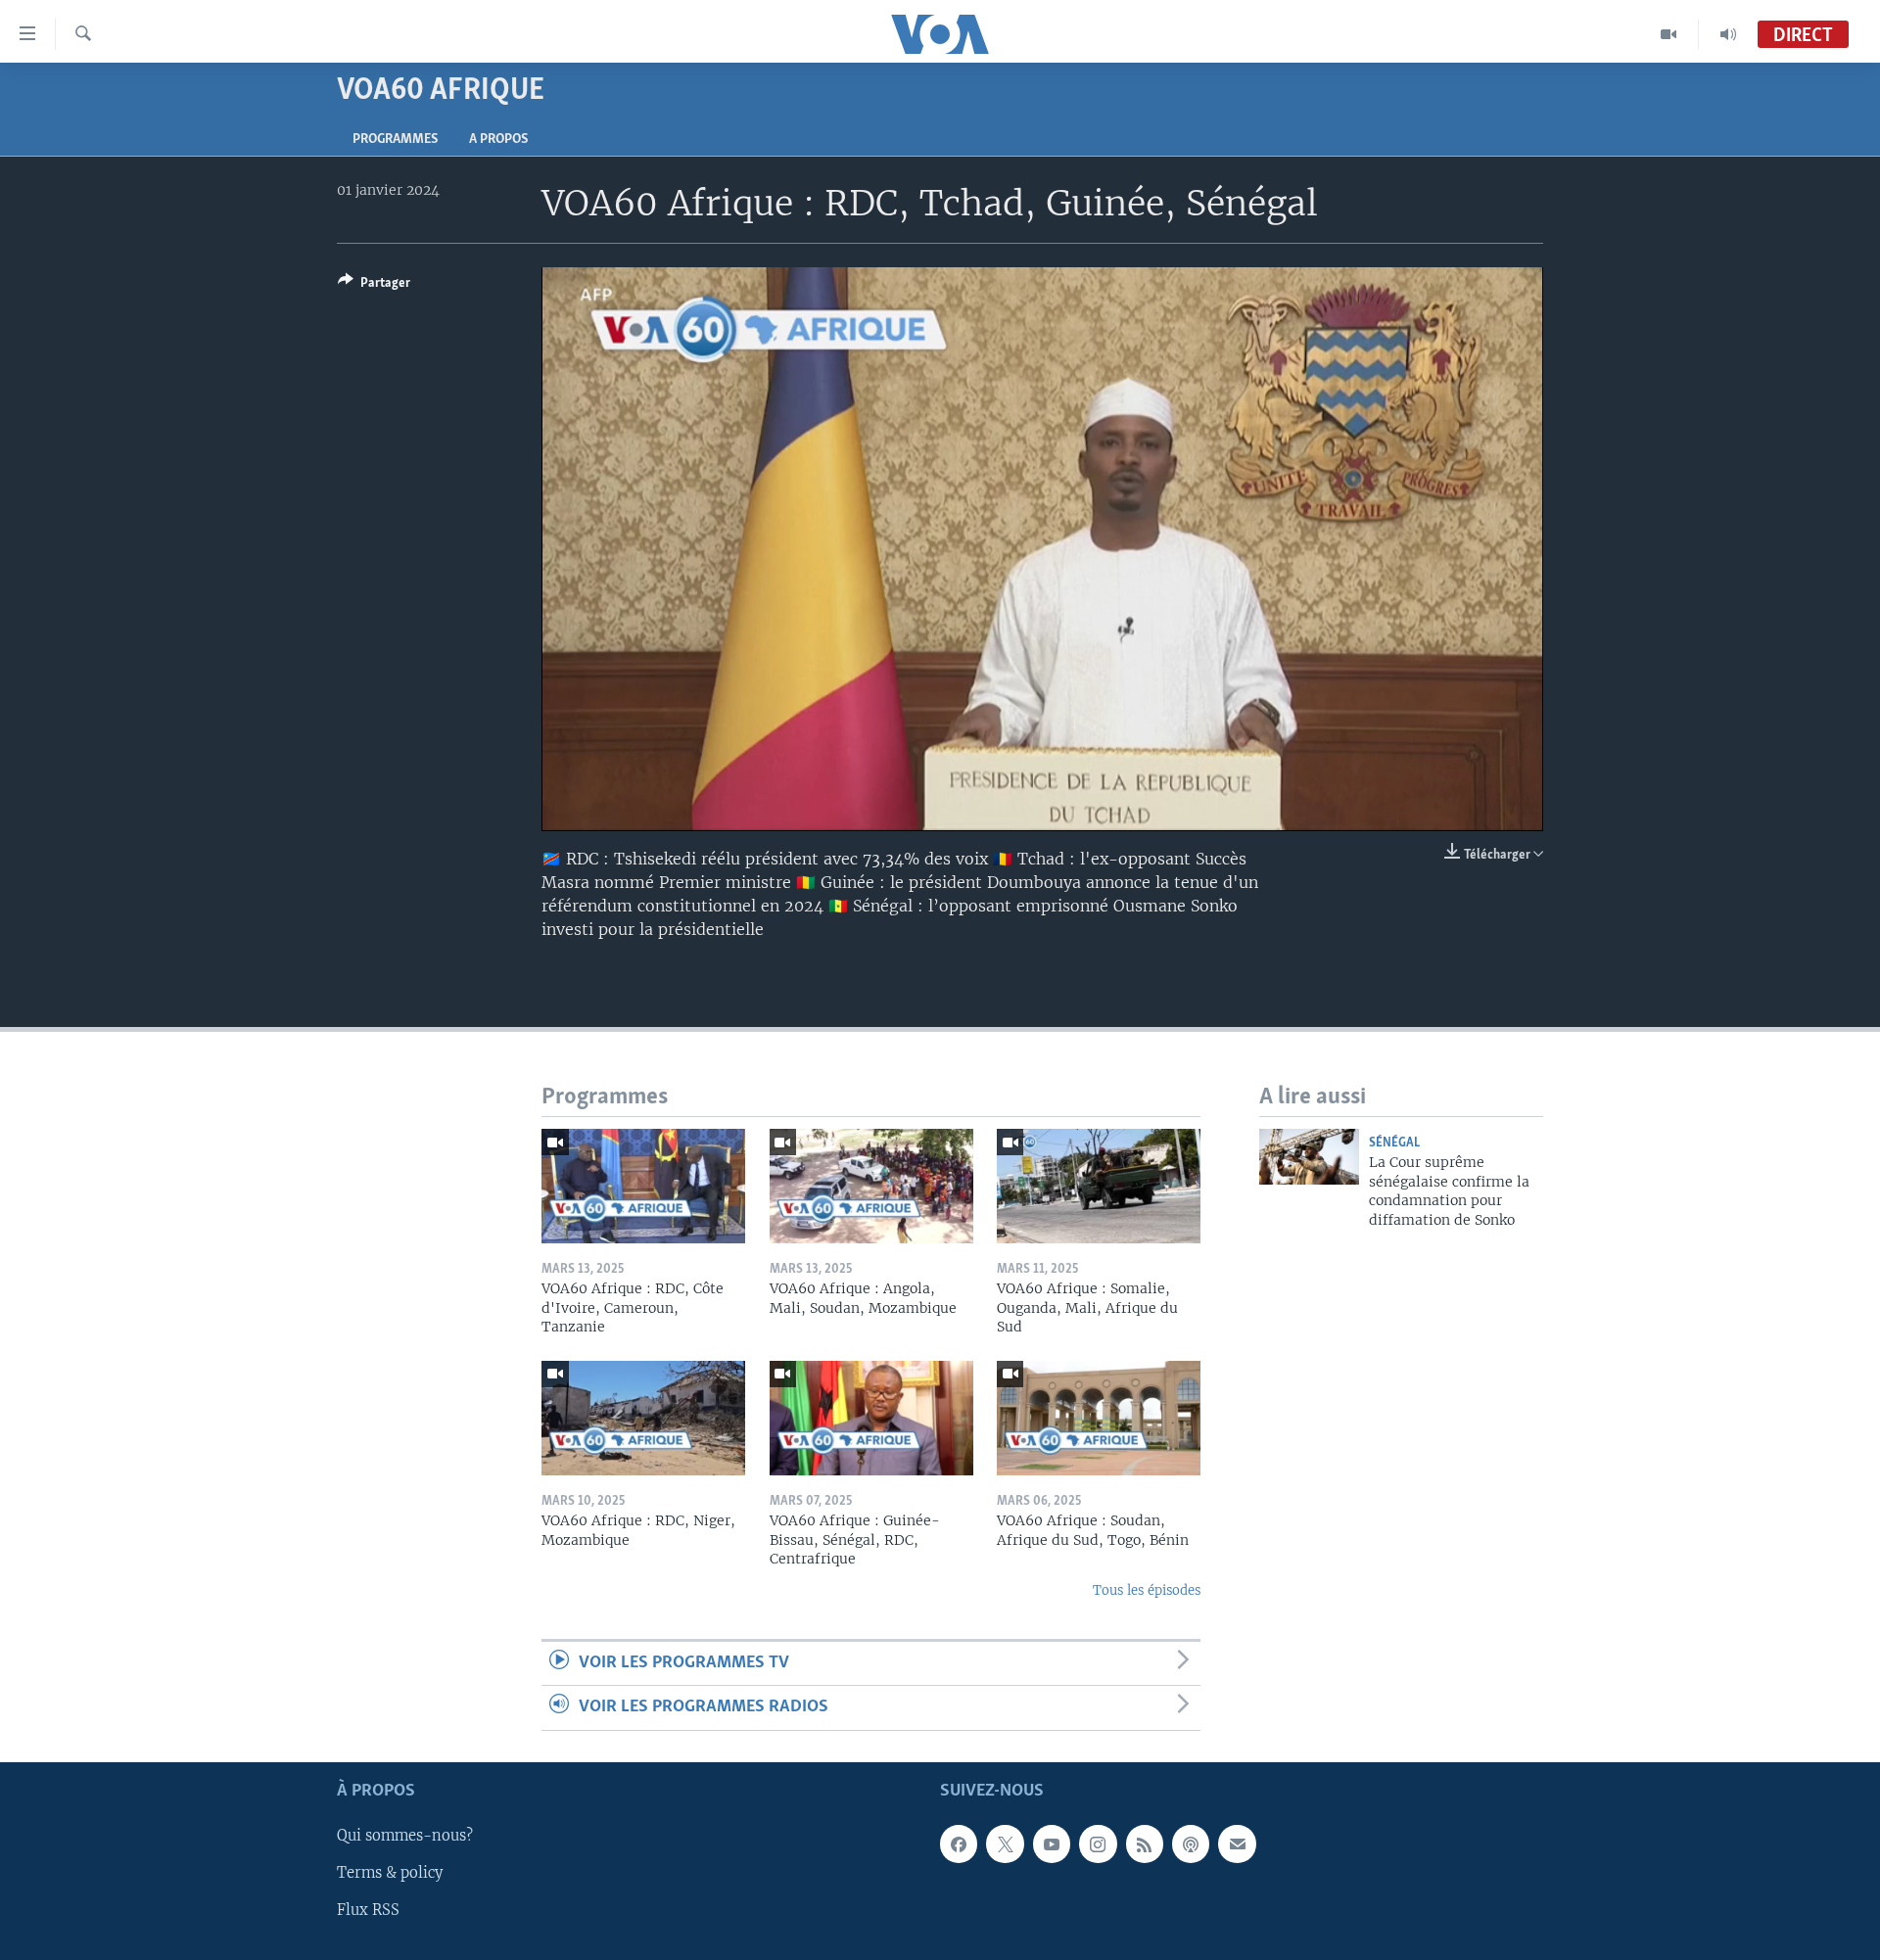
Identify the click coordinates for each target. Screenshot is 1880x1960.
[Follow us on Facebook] (959, 1843)
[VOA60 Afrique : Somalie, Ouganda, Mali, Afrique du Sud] (1099, 1186)
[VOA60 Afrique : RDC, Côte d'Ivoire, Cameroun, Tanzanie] (643, 1186)
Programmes (395, 140)
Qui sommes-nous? (405, 1836)
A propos (498, 140)
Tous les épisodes (1147, 1590)
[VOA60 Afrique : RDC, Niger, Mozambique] (643, 1418)
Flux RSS (368, 1910)
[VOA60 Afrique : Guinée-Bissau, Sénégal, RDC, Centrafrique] (871, 1418)
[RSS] (1145, 1843)
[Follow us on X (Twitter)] (1005, 1843)
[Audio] (1728, 34)
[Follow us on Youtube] (1052, 1843)
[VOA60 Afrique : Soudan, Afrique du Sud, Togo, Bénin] (1099, 1418)
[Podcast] (1191, 1843)
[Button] (374, 286)
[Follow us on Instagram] (1098, 1843)
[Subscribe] (1237, 1843)
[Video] (1669, 34)
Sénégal (1394, 1143)
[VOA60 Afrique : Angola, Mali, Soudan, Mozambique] (871, 1186)
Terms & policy (390, 1873)
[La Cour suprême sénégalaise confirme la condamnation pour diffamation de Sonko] (1309, 1157)
